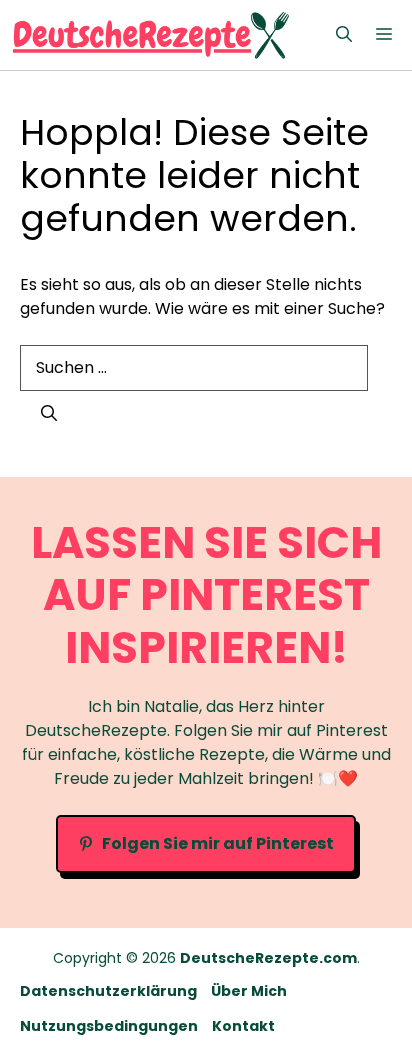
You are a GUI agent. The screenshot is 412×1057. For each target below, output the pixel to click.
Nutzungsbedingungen (109, 1026)
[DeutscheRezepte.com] (151, 35)
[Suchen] (49, 414)
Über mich (249, 991)
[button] (344, 35)
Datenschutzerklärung (108, 991)
